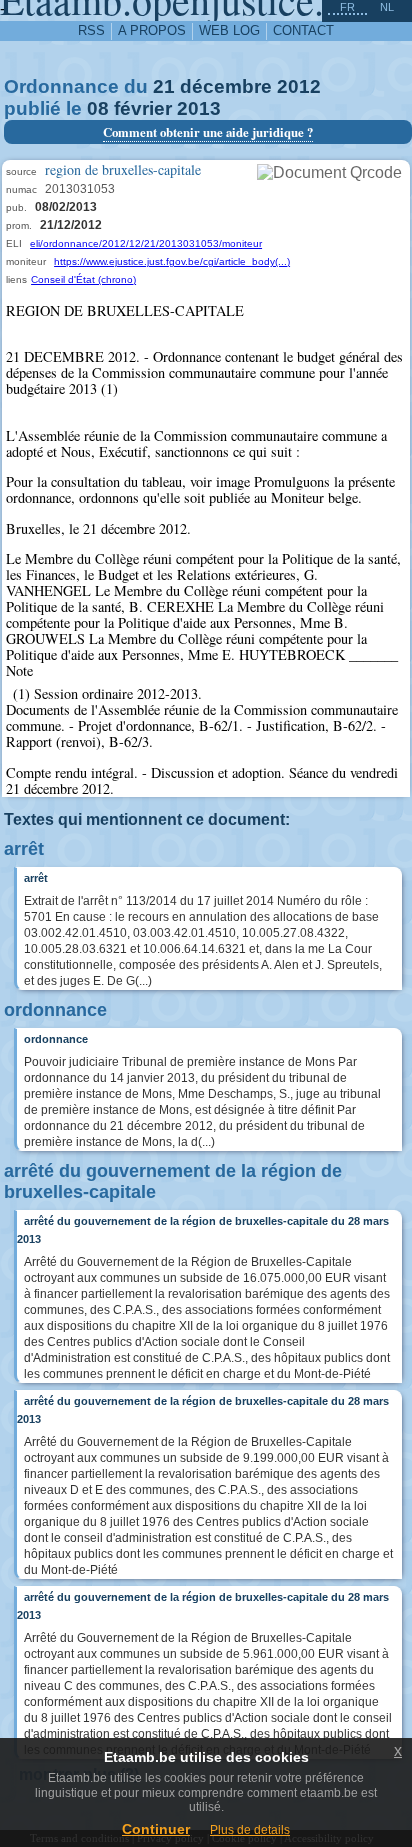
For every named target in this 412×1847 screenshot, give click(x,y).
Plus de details (250, 1830)
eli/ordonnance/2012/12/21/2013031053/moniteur (146, 243)
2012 (299, 86)
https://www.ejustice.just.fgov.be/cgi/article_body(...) (172, 261)
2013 (199, 108)
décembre (226, 86)
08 (98, 108)
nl (387, 7)
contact (303, 30)
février (143, 108)
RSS (91, 30)
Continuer (156, 1829)
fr (347, 7)
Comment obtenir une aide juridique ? (208, 132)
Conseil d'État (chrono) (83, 279)
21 (164, 86)
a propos (152, 30)
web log (229, 30)
